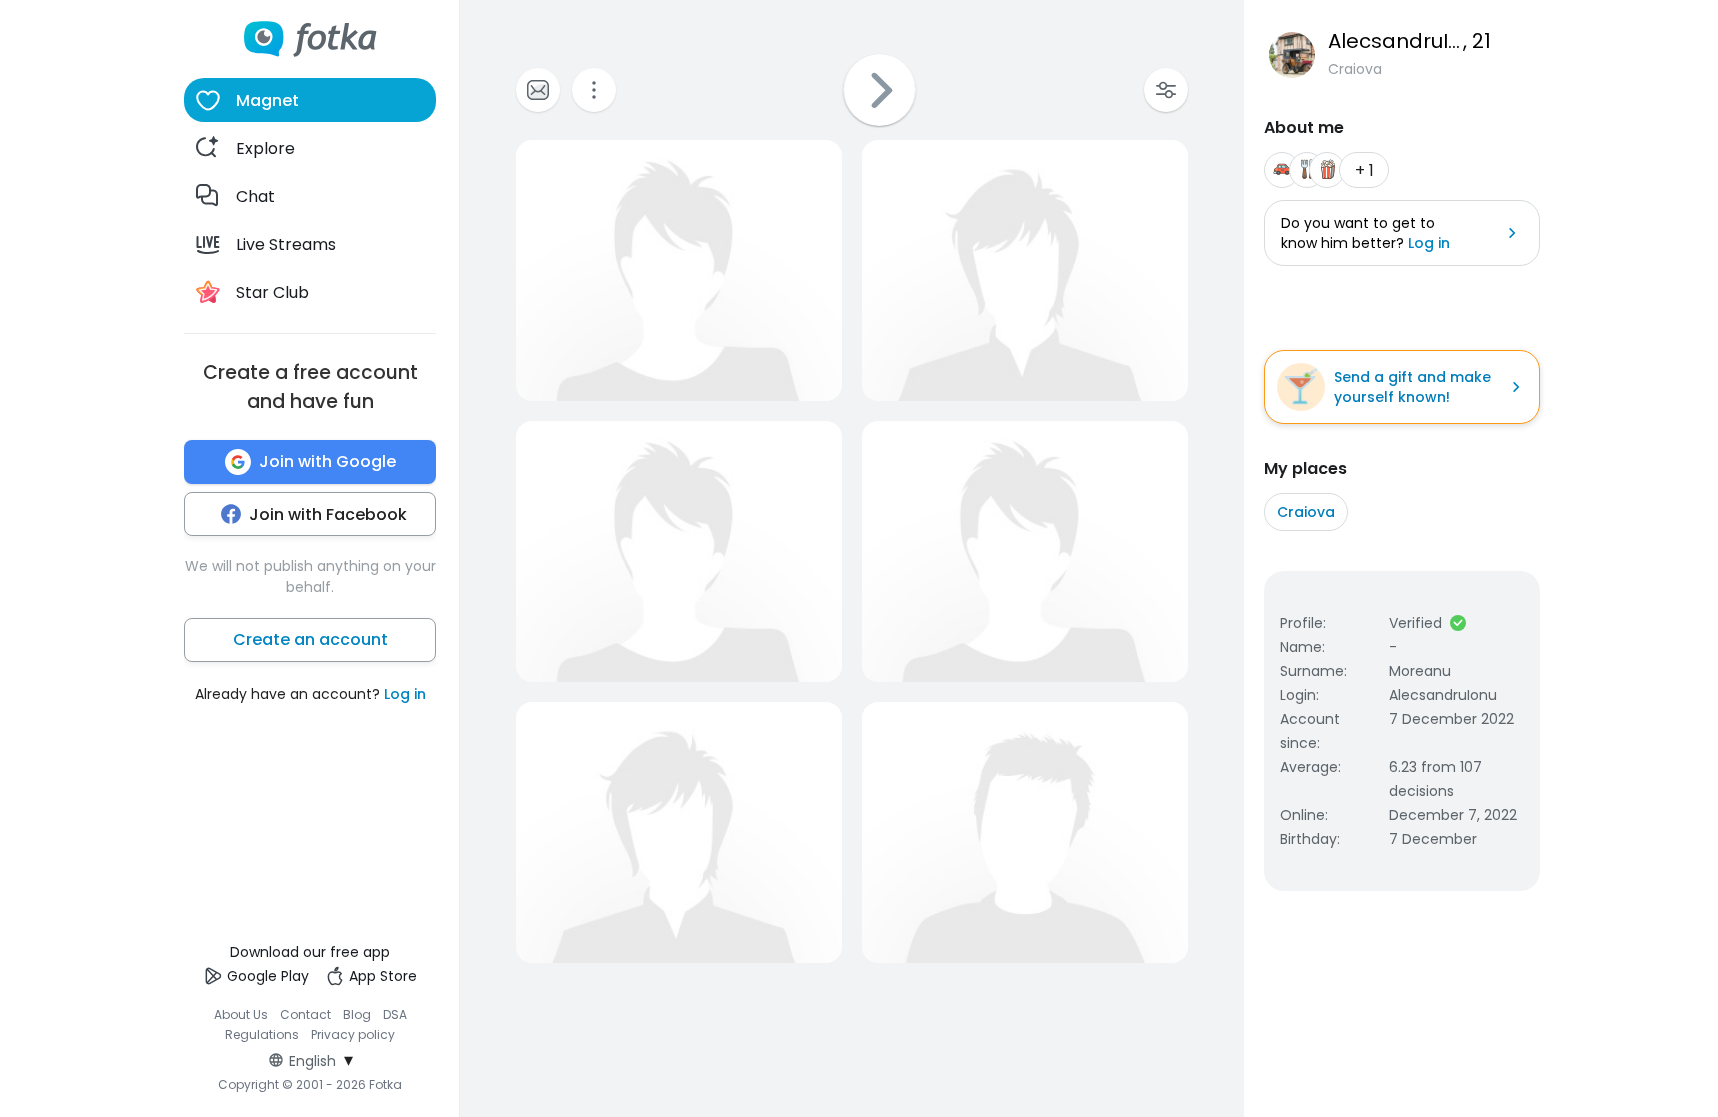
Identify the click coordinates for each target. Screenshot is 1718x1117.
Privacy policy (353, 1034)
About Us (241, 1014)
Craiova (1306, 512)
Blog (357, 1014)
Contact (305, 1014)
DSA (395, 1014)
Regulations (262, 1034)
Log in (405, 694)
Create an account (310, 639)
